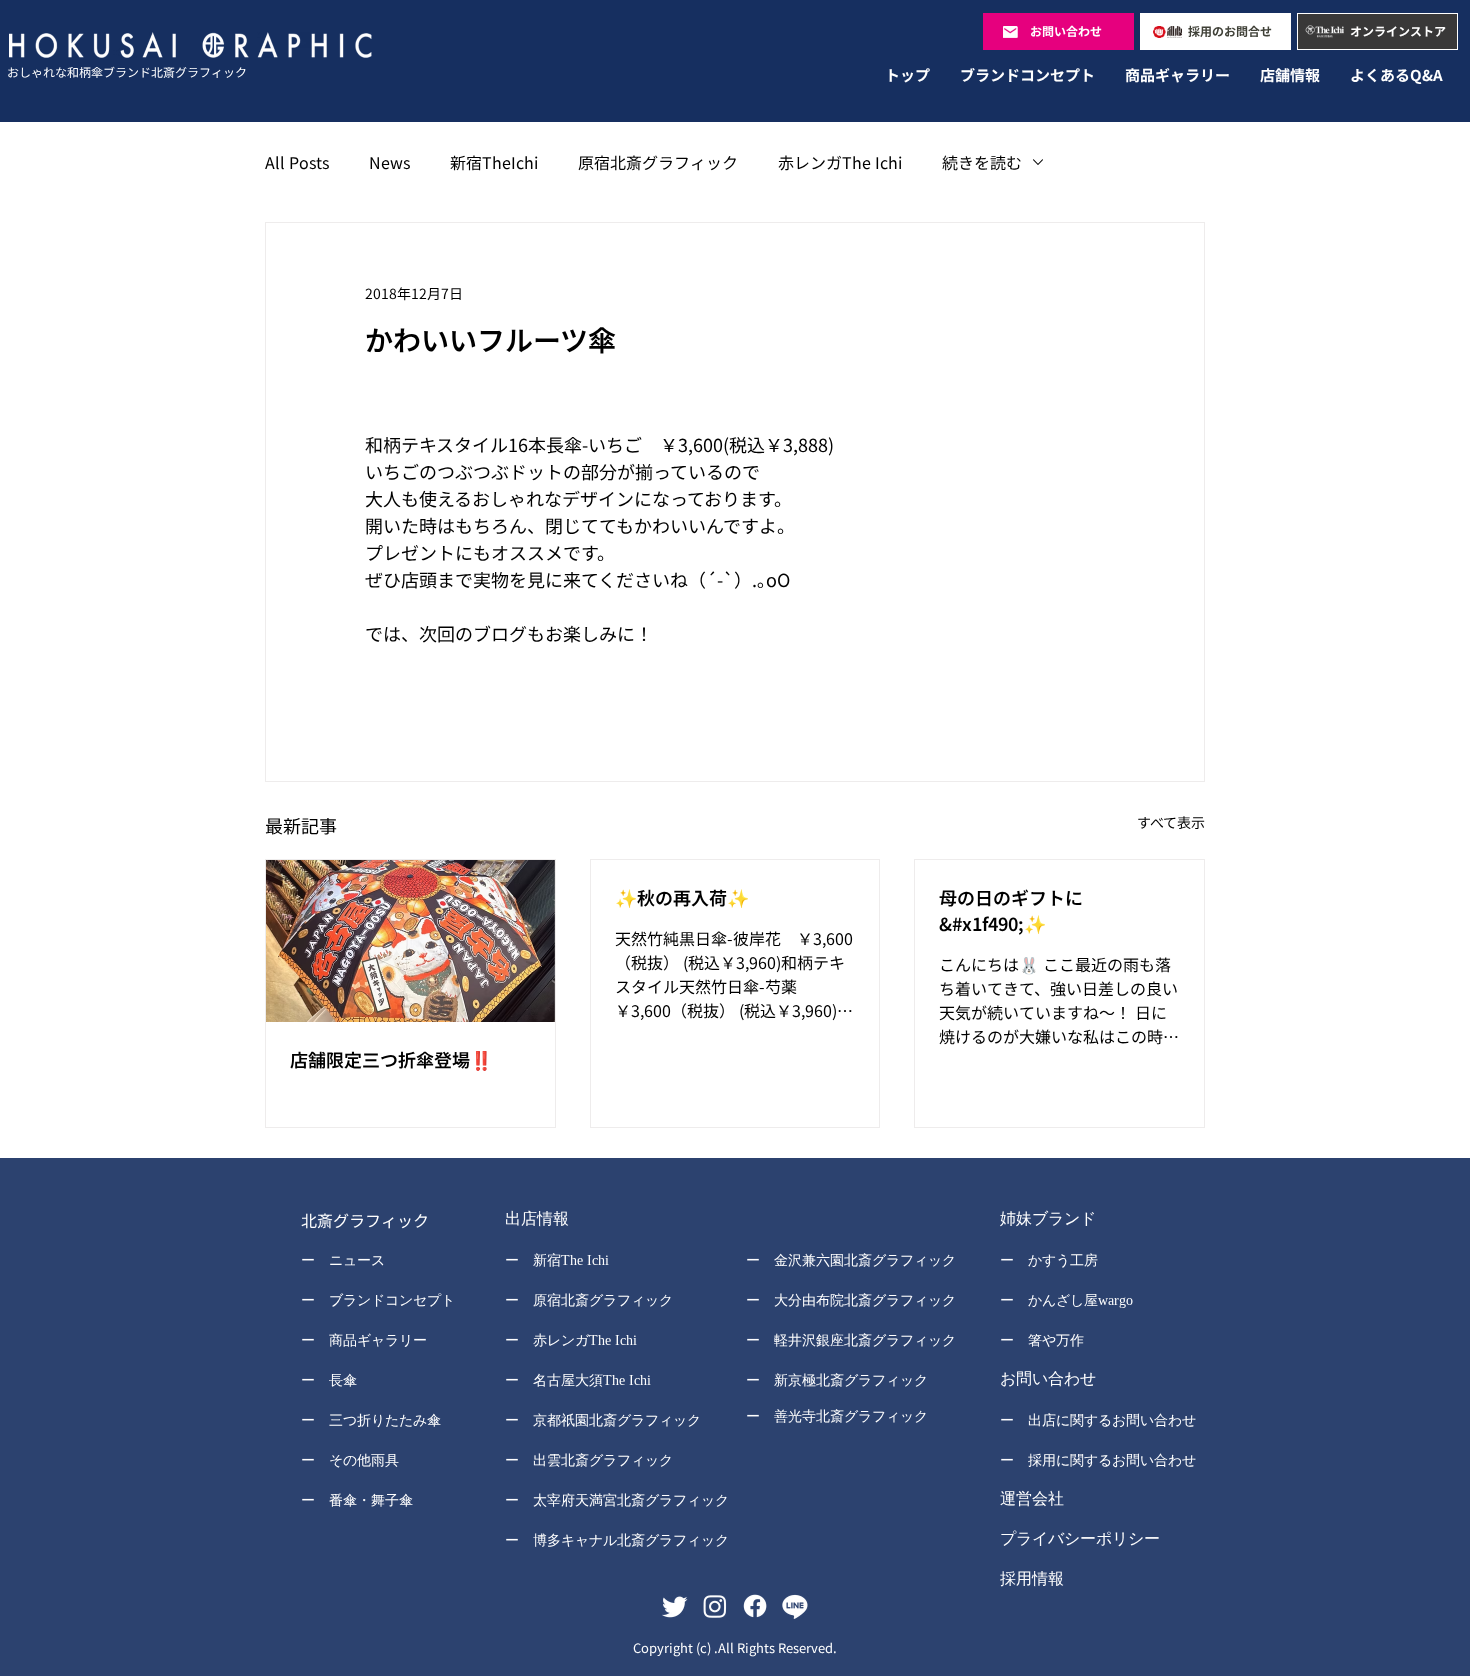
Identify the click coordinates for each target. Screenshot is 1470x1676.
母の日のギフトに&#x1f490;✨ (1011, 910)
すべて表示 (1171, 822)
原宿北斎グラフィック (658, 162)
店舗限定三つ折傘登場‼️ (391, 1059)
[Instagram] (715, 1606)
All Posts (297, 162)
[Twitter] (675, 1606)
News (389, 162)
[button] (603, 1221)
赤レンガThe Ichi (840, 162)
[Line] (795, 1606)
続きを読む (982, 162)
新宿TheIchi (494, 162)
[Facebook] (755, 1606)
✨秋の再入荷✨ (682, 897)
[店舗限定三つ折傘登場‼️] (410, 941)
